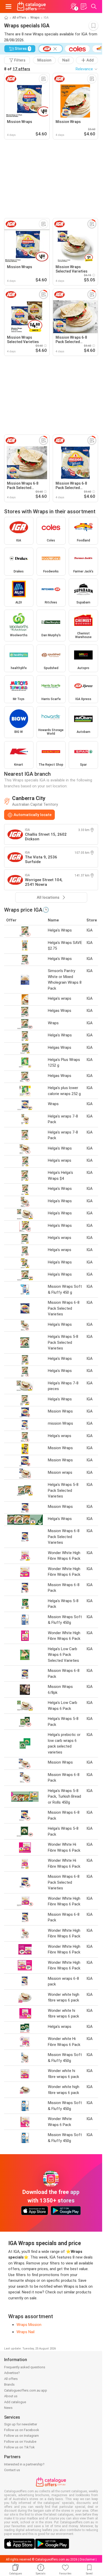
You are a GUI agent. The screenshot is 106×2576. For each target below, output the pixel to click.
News (8, 2408)
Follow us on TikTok (19, 2447)
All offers (19, 18)
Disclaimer (87, 2559)
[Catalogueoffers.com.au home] (32, 6)
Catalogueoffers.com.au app (26, 2390)
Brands (9, 2384)
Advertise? (12, 2373)
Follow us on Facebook (22, 2430)
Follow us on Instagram (21, 2436)
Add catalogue (15, 2402)
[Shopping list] (84, 6)
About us (11, 2396)
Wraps (35, 18)
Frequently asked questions (25, 2367)
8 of (17, 69)
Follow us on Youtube (20, 2442)
